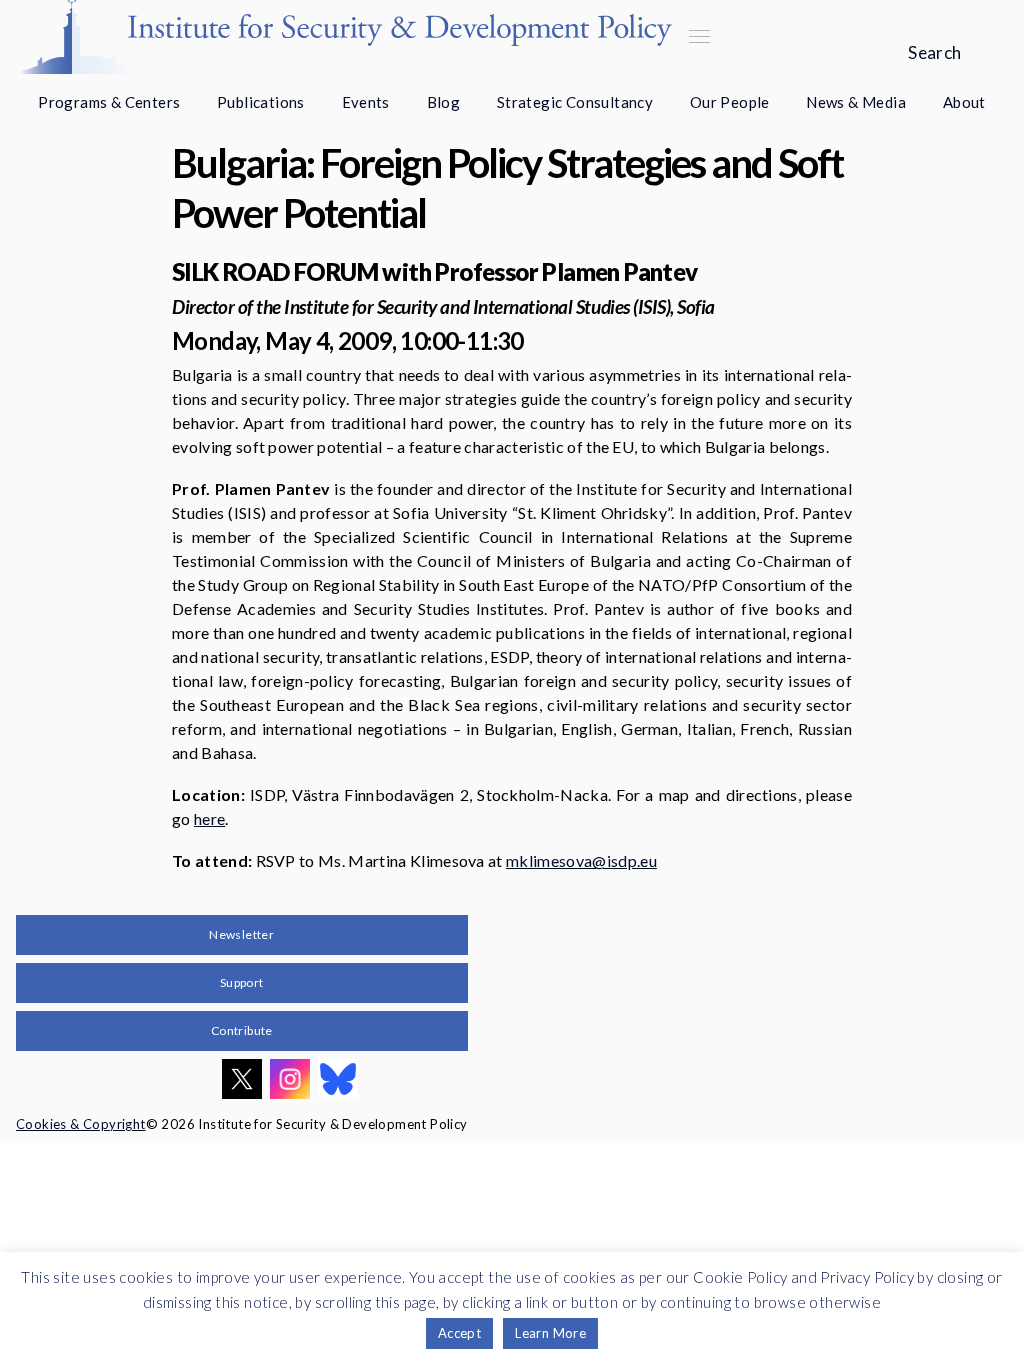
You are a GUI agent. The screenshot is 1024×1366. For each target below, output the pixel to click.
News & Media (856, 102)
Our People (730, 102)
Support (242, 982)
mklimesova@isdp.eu (581, 860)
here (209, 818)
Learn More (550, 1333)
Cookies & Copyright (81, 1124)
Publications (261, 102)
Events (366, 102)
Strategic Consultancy (575, 102)
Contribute (242, 1030)
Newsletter (241, 934)
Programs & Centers (109, 102)
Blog (444, 102)
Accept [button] (459, 1333)
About (964, 102)
